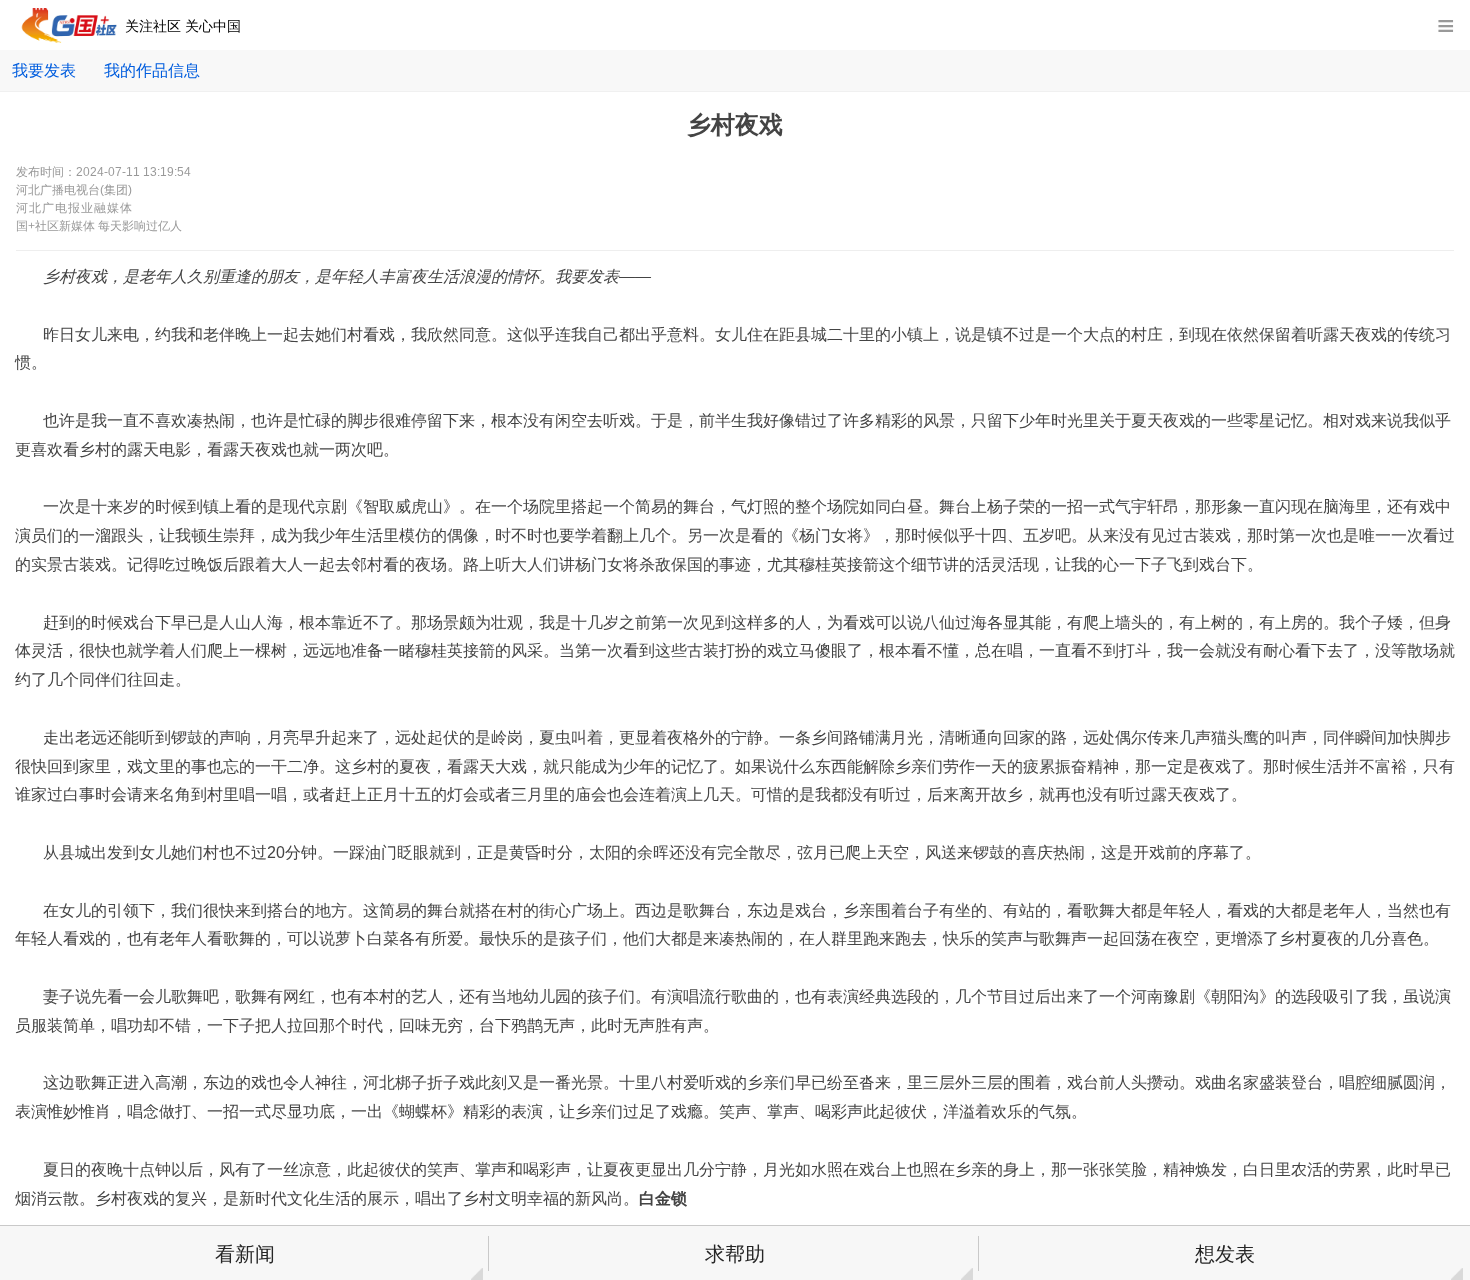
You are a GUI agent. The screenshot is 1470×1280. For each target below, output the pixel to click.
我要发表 (44, 70)
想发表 (1225, 1254)
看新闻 (245, 1254)
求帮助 (735, 1254)
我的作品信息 (152, 70)
